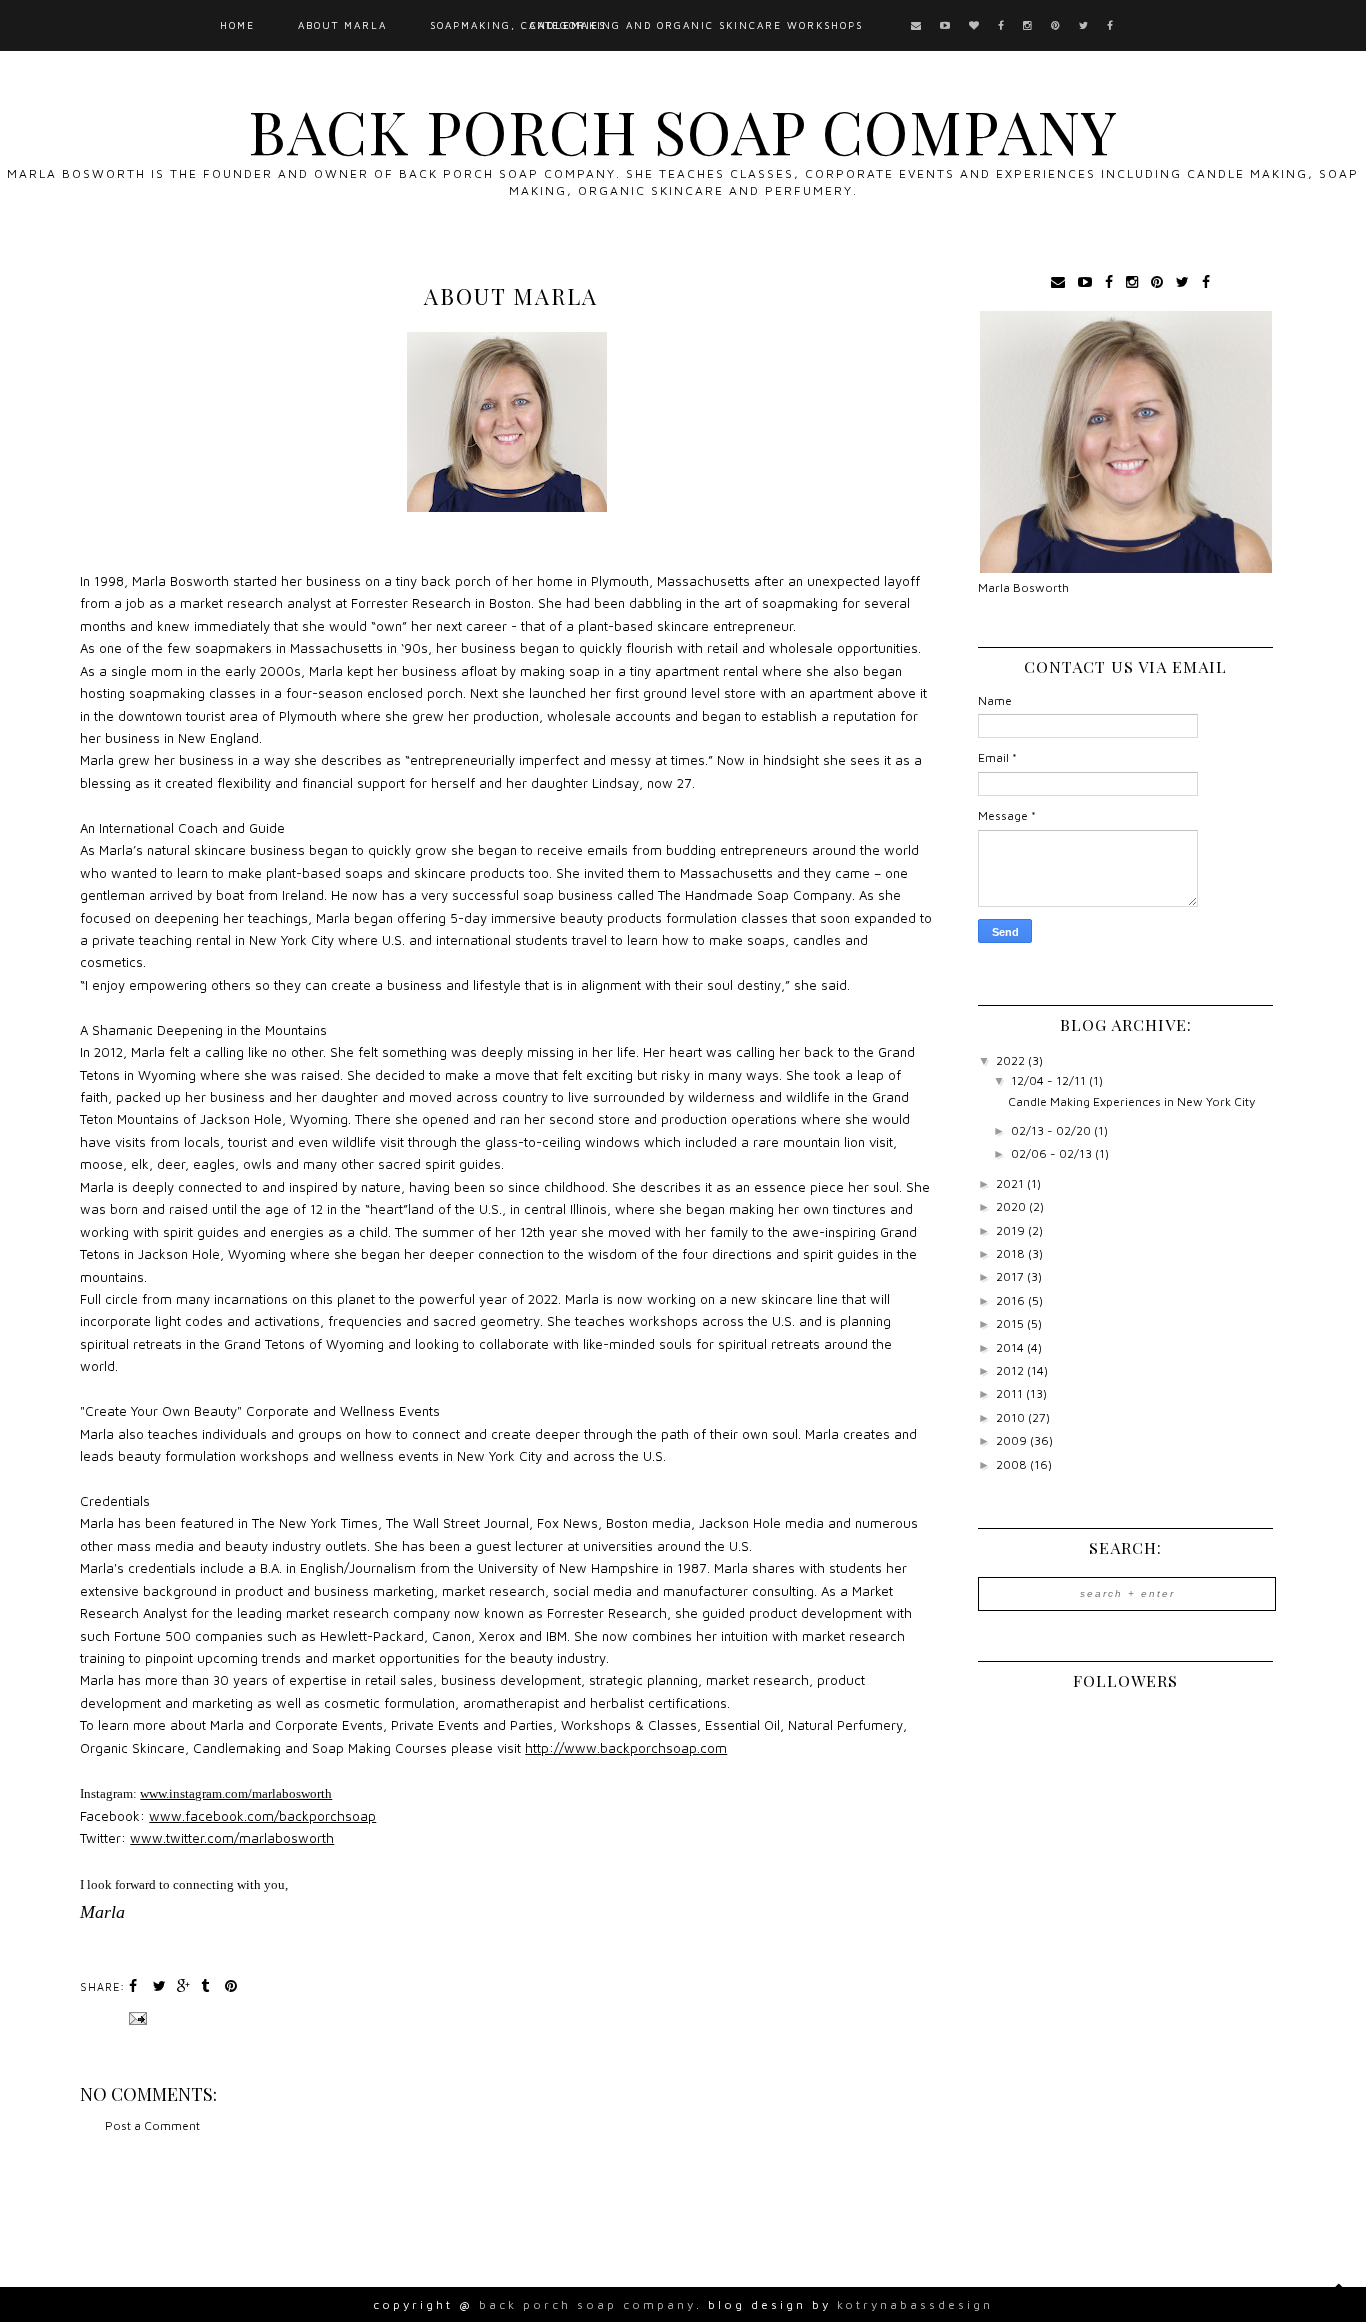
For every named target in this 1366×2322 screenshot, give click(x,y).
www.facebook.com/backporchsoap (262, 1816)
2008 (1013, 1464)
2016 (1012, 1300)
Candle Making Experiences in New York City (1131, 1101)
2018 (1012, 1253)
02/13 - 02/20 (1052, 1130)
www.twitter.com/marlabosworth (232, 1838)
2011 (1011, 1393)
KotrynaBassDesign (915, 2304)
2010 (1012, 1417)
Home (237, 25)
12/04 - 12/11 (1050, 1080)
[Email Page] (136, 2017)
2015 (1011, 1323)
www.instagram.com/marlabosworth (236, 1793)
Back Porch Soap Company (683, 130)
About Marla (342, 25)
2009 (1013, 1440)
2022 (1012, 1060)
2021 (1011, 1183)
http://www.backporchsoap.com (626, 1748)
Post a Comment (152, 2125)
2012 (1011, 1370)
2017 (1011, 1276)
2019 (1012, 1230)
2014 (1011, 1347)
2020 (1012, 1206)
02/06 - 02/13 (1053, 1153)
